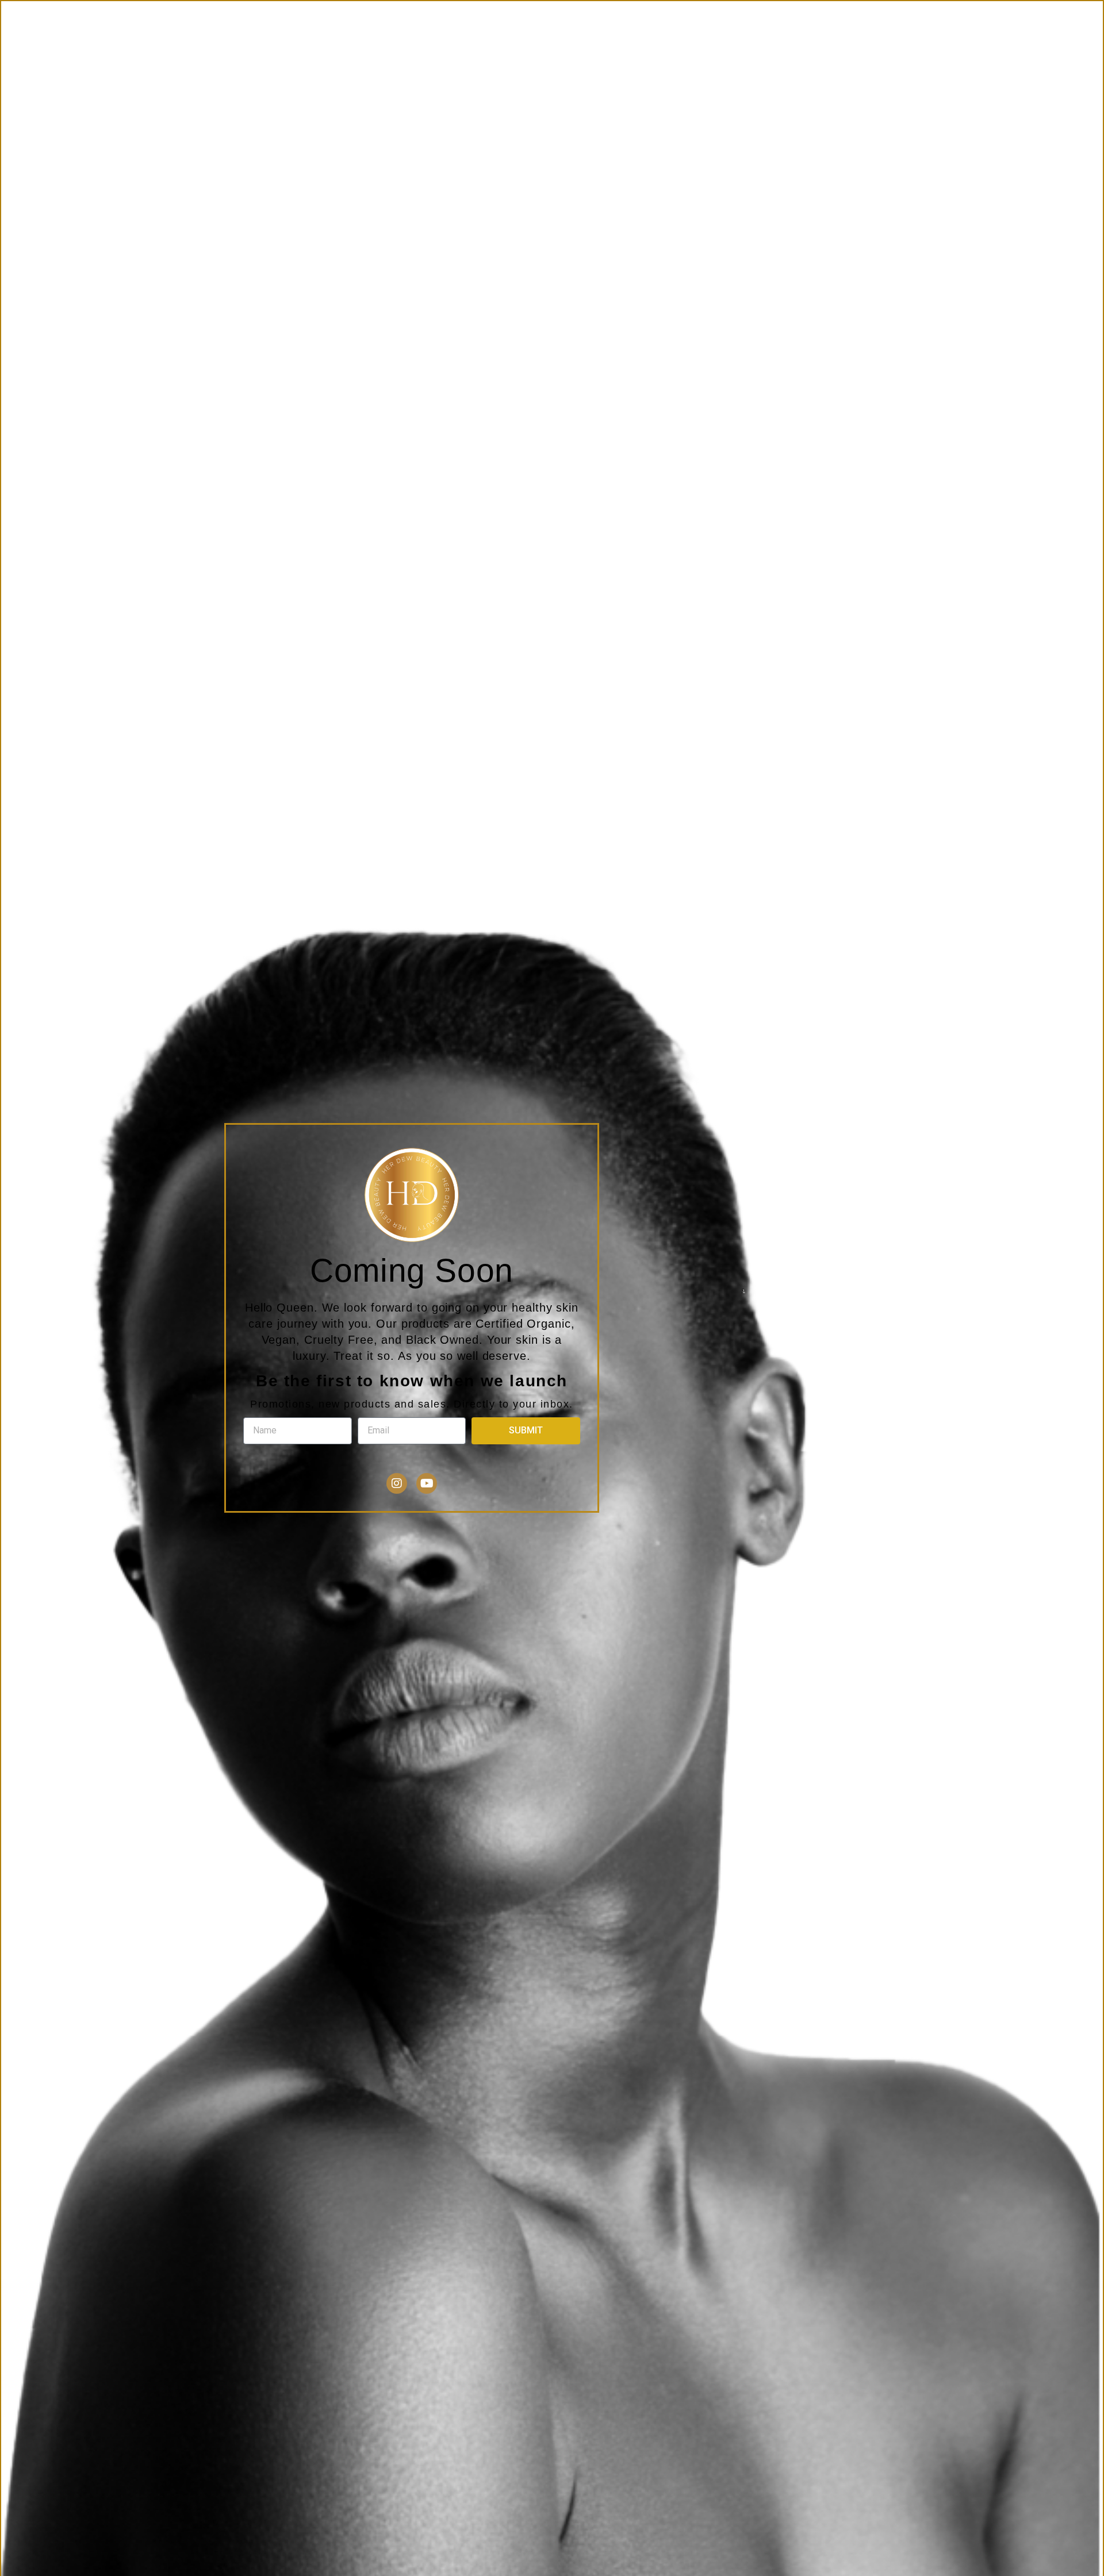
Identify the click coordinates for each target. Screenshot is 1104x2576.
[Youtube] (427, 1483)
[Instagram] (397, 1483)
